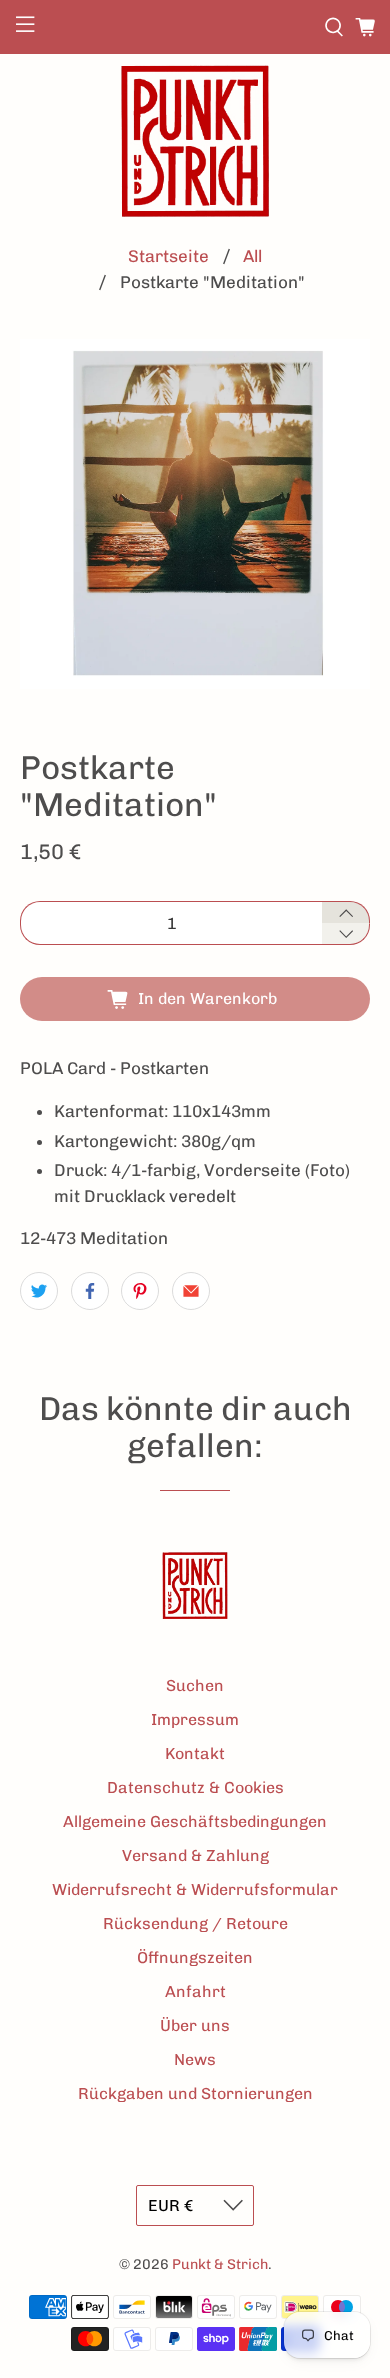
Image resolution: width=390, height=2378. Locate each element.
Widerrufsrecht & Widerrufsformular (195, 1889)
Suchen (195, 1685)
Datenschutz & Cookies (195, 1787)
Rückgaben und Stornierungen (195, 2093)
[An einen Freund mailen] (191, 1291)
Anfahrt (195, 1991)
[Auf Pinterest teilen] (140, 1291)
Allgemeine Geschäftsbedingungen (195, 1821)
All (252, 256)
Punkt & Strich (220, 2264)
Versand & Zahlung (195, 1855)
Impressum (195, 1719)
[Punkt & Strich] (195, 141)
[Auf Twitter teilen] (39, 1291)
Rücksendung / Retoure (195, 1923)
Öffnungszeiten (195, 1957)
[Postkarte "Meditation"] (195, 514)
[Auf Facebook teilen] (90, 1291)
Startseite (168, 256)
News (195, 2059)
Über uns (195, 2025)
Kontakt (195, 1753)
